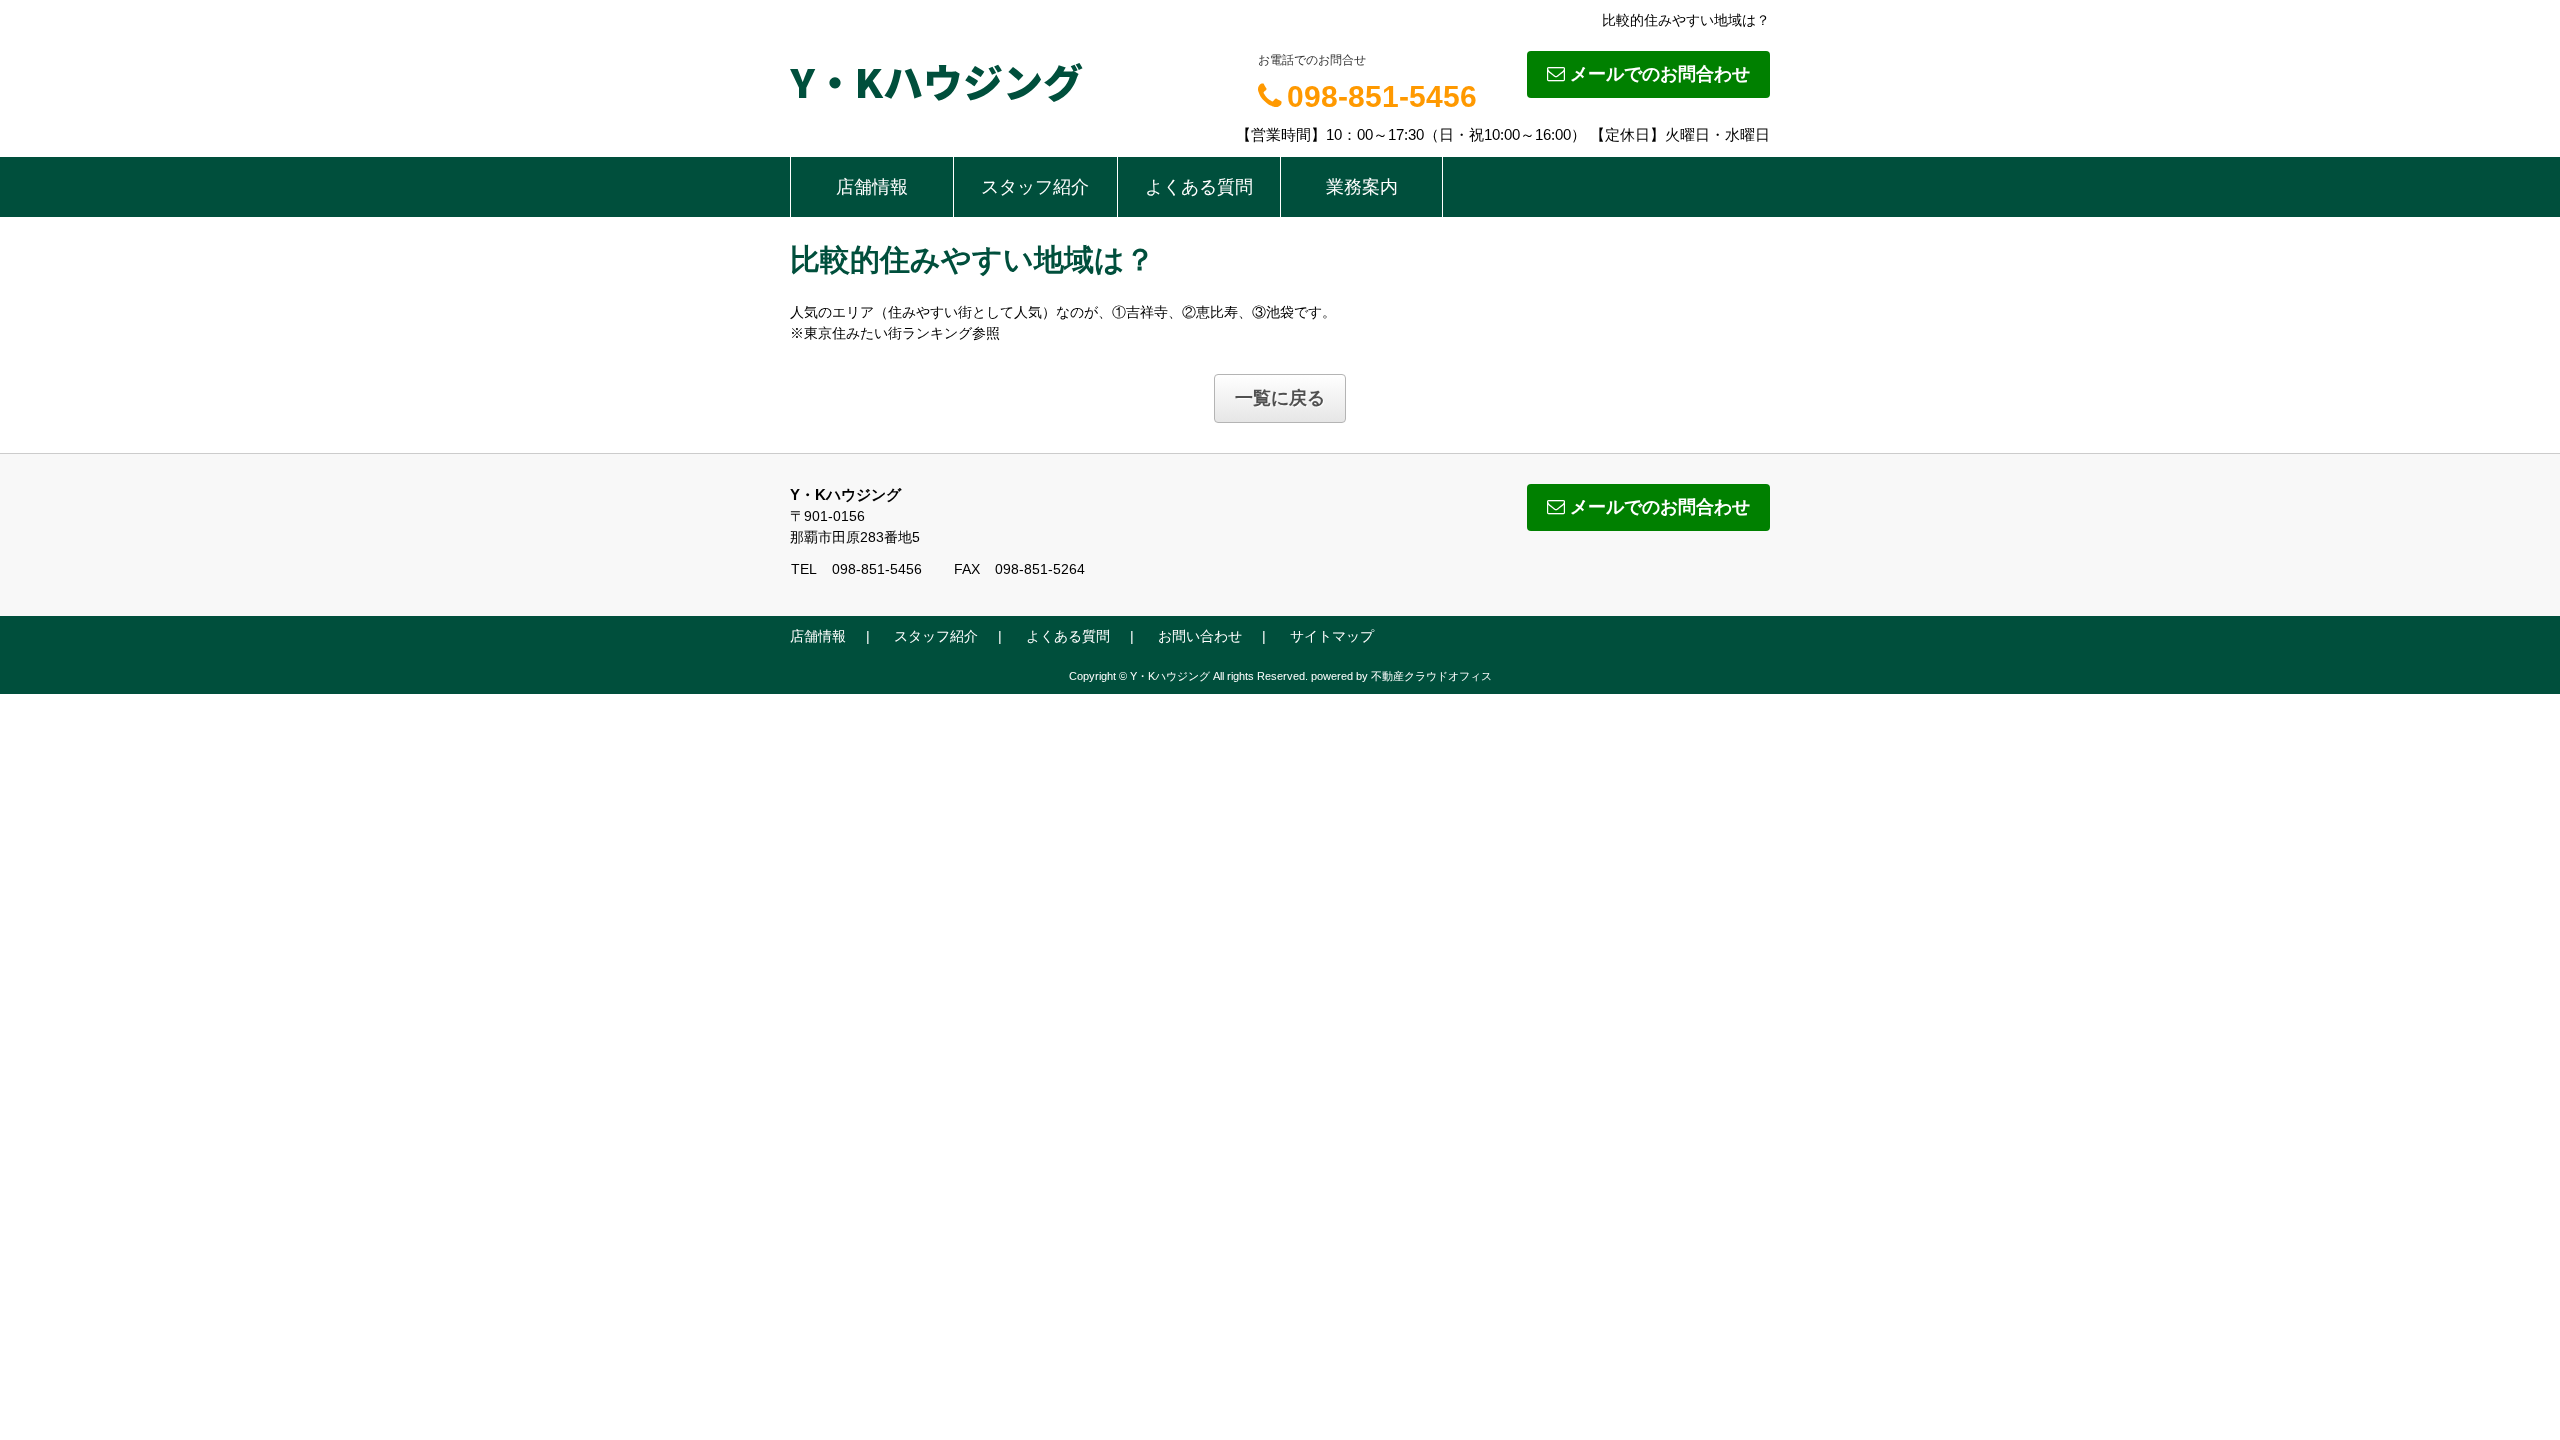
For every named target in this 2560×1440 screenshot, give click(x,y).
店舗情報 (872, 187)
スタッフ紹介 (1035, 187)
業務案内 (1362, 187)
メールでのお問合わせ (1660, 74)
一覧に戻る (1280, 398)
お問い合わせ (1200, 636)
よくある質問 (1199, 187)
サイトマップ (1332, 636)
